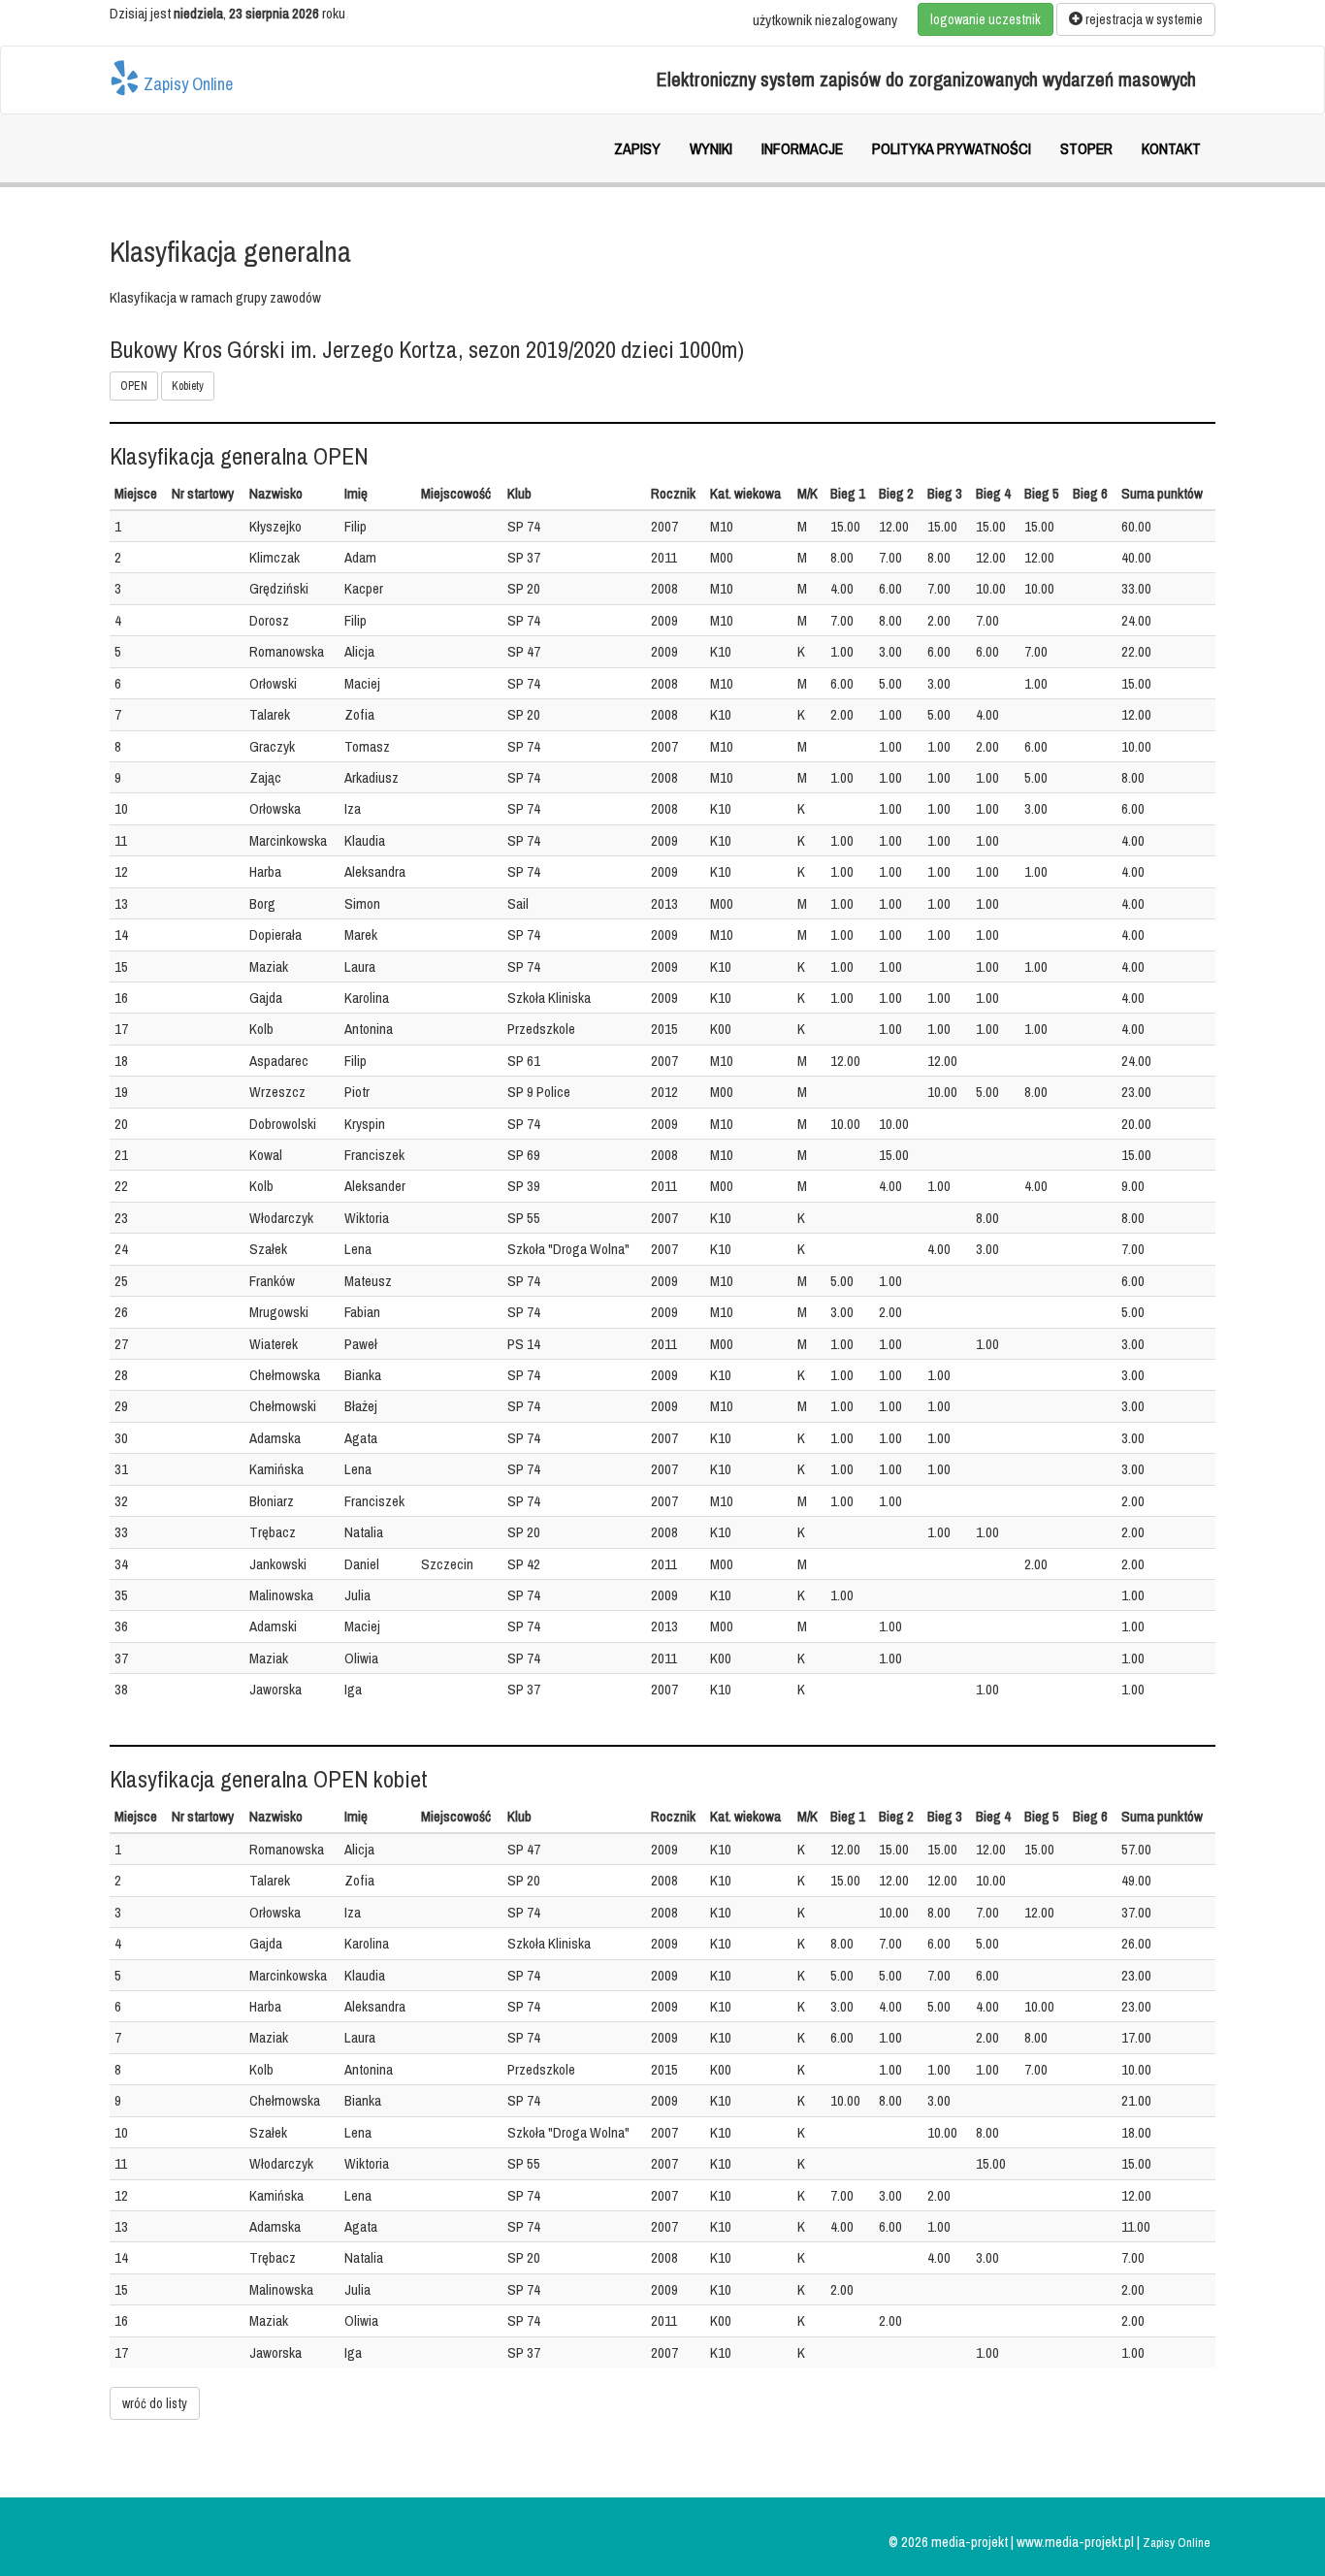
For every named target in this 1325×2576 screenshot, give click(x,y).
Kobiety (188, 386)
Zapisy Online (186, 83)
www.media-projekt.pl (1077, 2542)
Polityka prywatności (952, 148)
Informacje (802, 148)
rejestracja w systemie (1143, 19)
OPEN (134, 386)
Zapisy (637, 148)
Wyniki (711, 148)
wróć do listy (155, 2403)
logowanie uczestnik (986, 19)
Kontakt (1171, 148)
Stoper (1086, 148)
